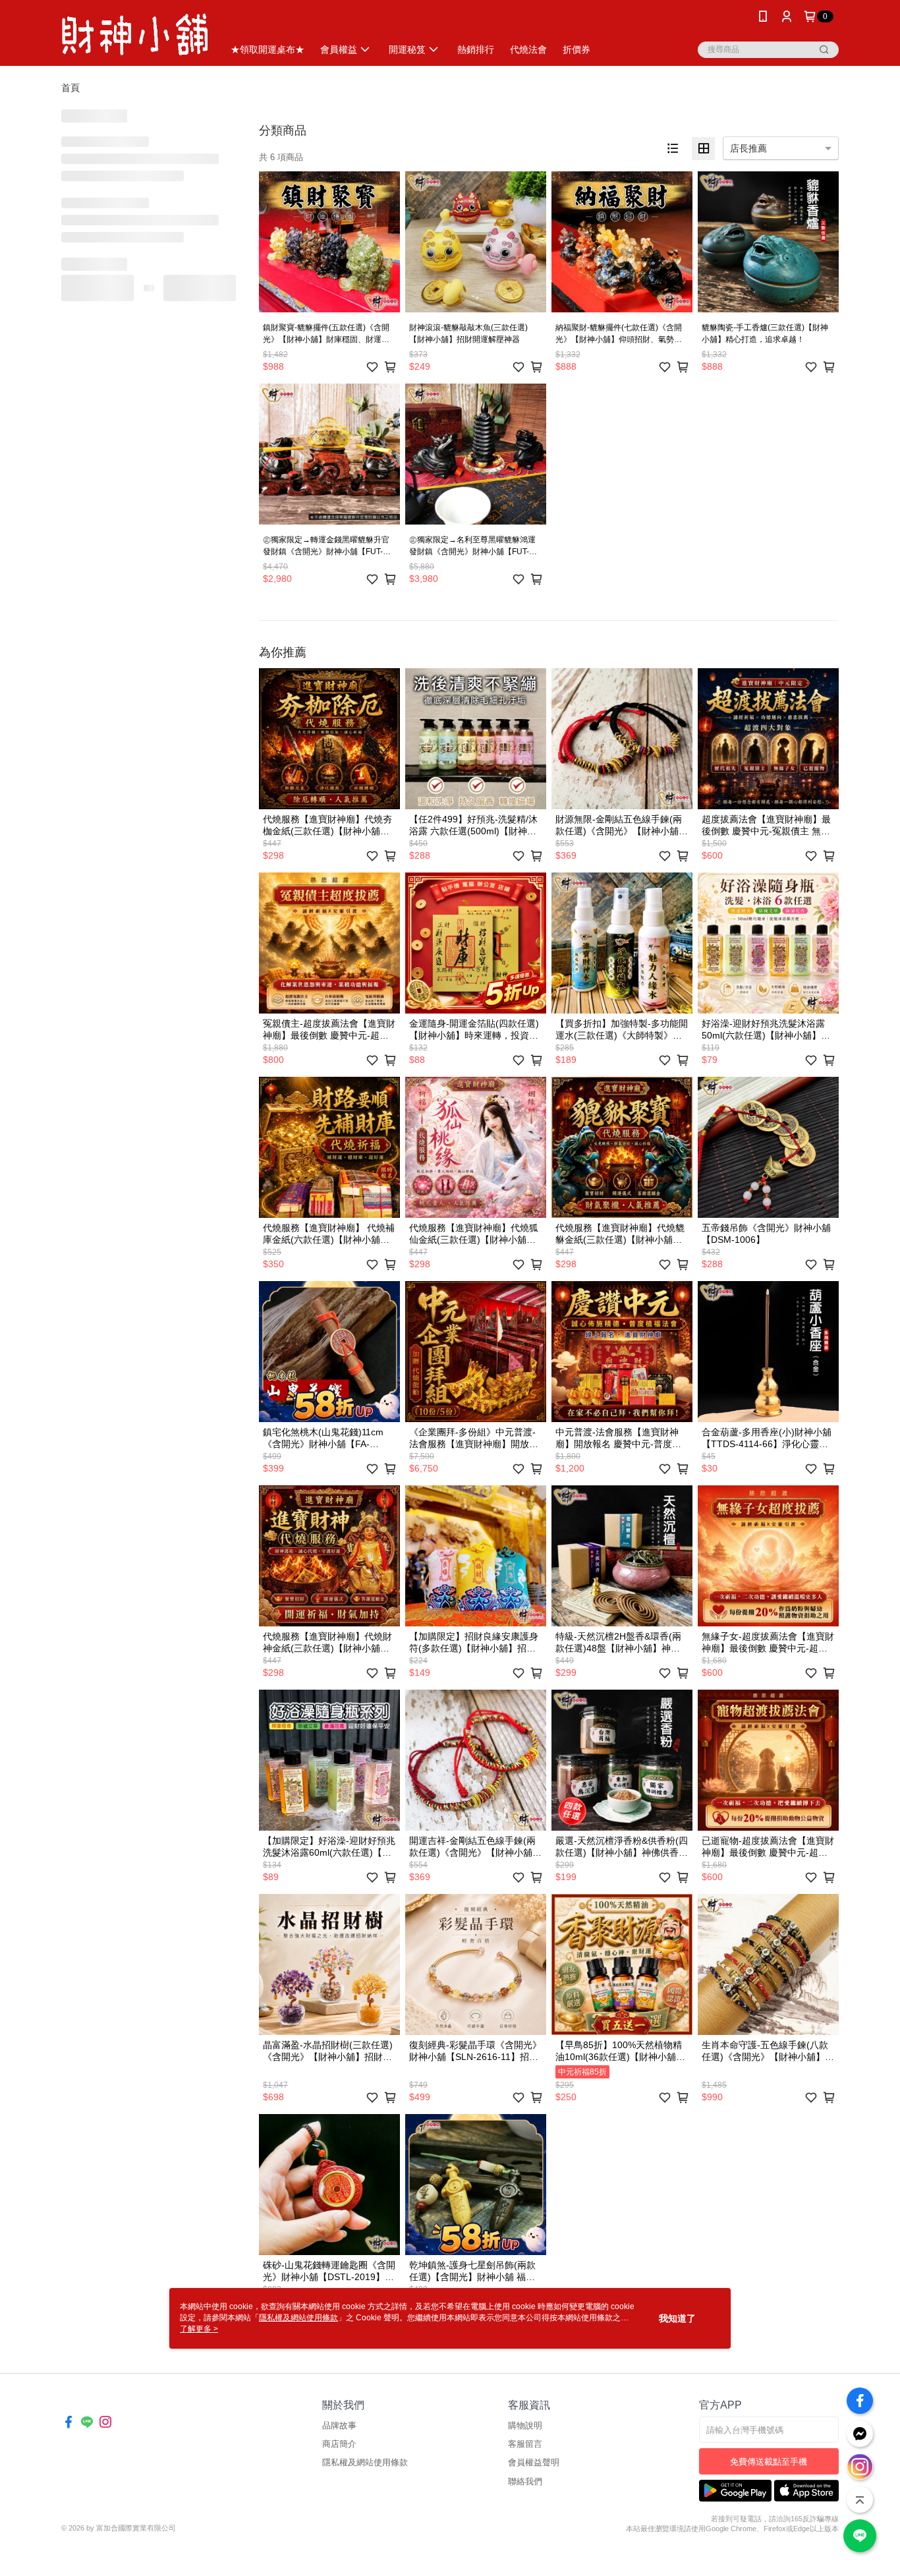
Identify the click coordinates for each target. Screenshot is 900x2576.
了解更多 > (199, 2329)
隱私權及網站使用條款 (365, 2462)
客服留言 (525, 2444)
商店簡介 (339, 2444)
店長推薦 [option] (748, 148)
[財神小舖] (134, 35)
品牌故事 (339, 2425)
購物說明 (525, 2425)
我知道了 (677, 2318)
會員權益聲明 (534, 2462)
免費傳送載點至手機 (769, 2462)
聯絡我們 (525, 2481)
